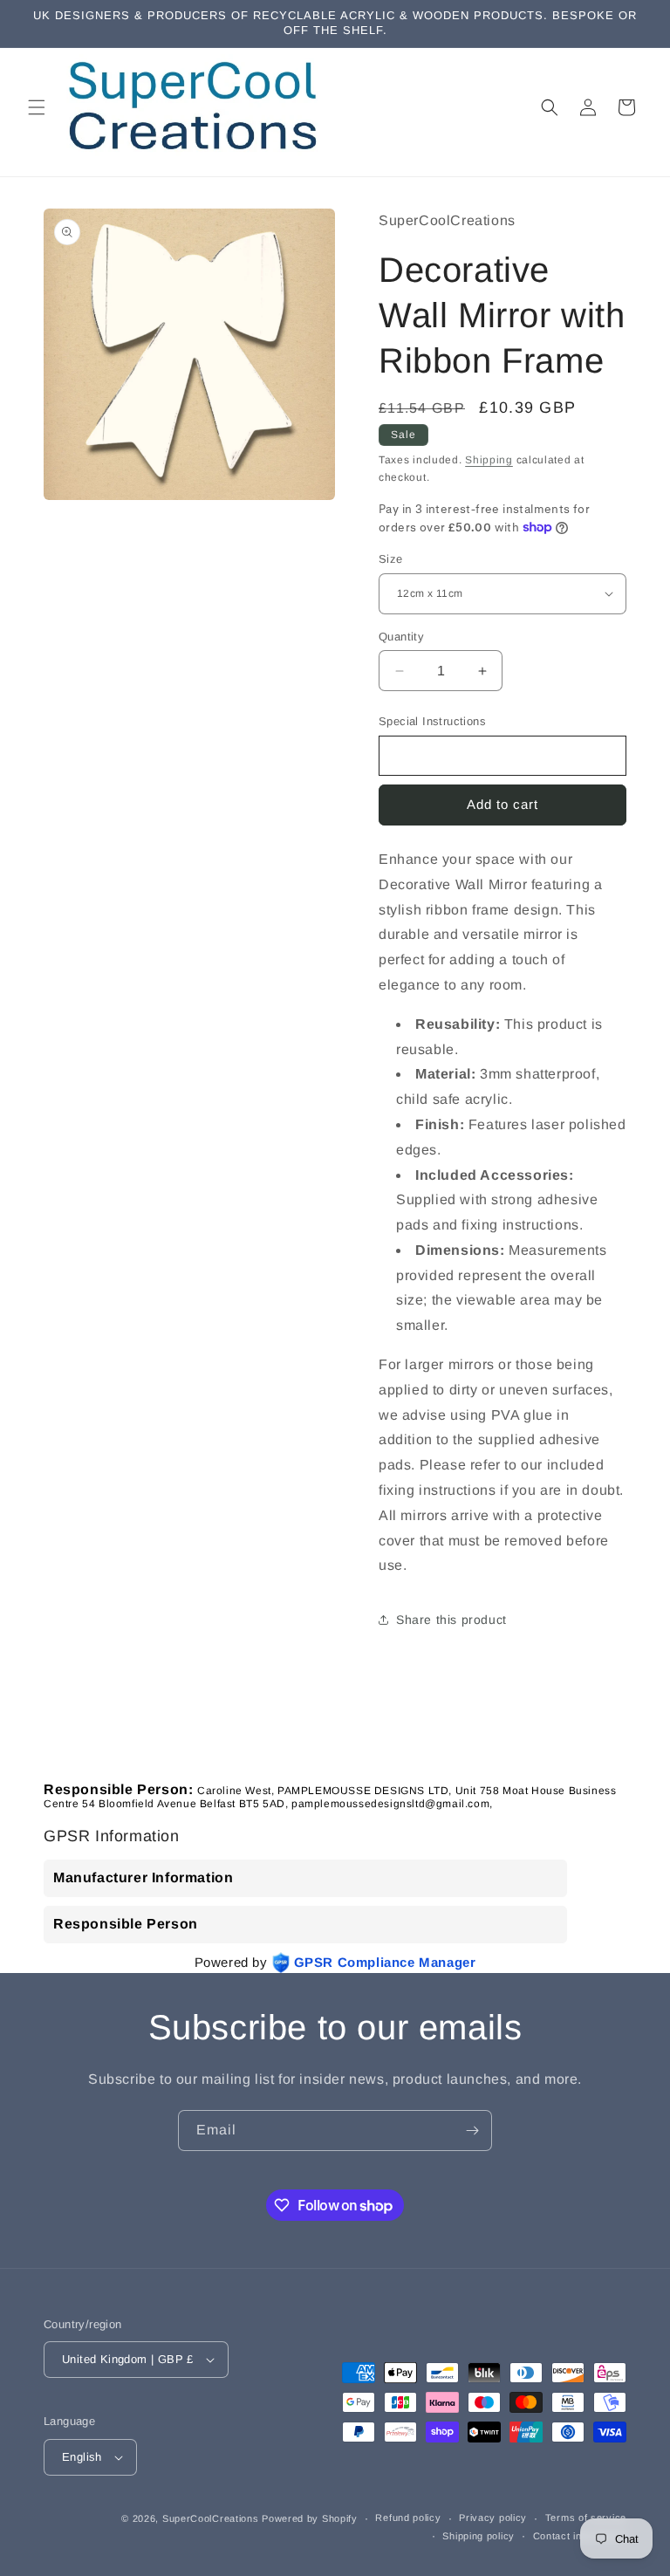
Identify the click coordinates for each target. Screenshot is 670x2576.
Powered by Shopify (310, 2518)
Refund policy (408, 2518)
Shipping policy (479, 2536)
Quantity (401, 637)
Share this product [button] (451, 1620)
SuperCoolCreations (211, 2518)
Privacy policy (493, 2518)
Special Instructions (432, 721)
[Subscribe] (472, 2131)
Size (391, 559)
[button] (37, 107)
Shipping (489, 460)
